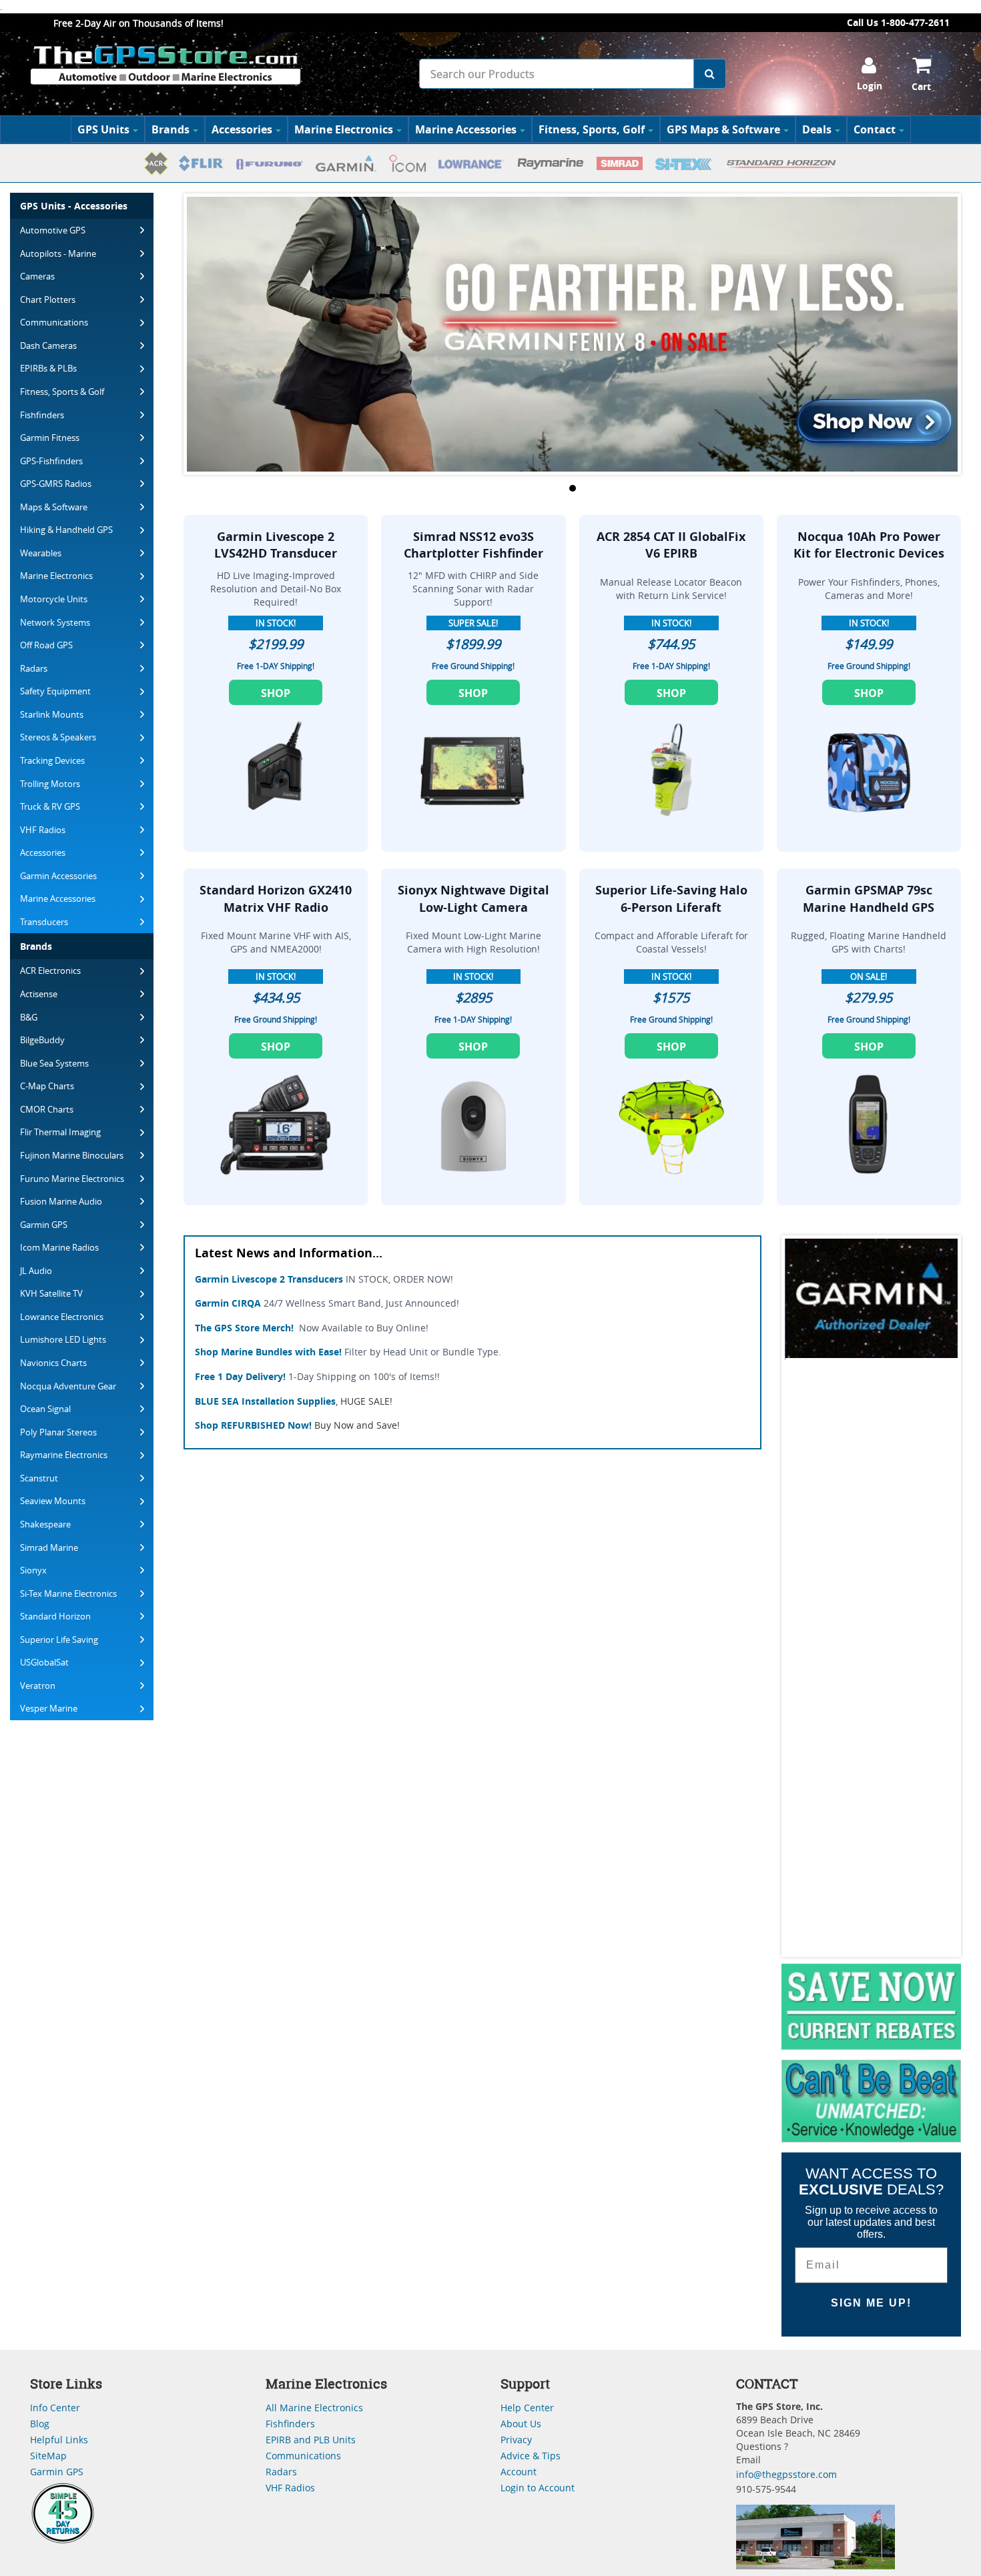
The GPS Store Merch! (244, 1328)
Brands (171, 129)
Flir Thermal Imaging (60, 1132)
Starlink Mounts (52, 714)
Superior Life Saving (59, 1640)
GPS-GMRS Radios (56, 484)
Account (519, 2472)
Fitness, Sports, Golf (592, 129)
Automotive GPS (53, 230)
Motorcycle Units (54, 599)
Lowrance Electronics (62, 1317)
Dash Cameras (48, 346)
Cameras (37, 276)
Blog (40, 2424)
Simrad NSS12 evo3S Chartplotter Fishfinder (473, 545)
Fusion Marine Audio (61, 1201)
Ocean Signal (45, 1409)
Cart (921, 86)
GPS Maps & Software (723, 129)
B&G (29, 1017)
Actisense (39, 994)
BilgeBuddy (42, 1040)
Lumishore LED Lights (63, 1339)
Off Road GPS (46, 645)
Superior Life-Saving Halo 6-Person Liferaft (671, 899)
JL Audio (36, 1271)
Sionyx (33, 1570)
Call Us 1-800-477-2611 (898, 22)
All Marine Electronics (314, 2408)
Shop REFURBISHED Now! (253, 1425)
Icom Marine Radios (59, 1247)
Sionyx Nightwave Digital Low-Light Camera (473, 899)
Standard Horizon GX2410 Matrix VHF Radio (276, 899)
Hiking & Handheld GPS (66, 530)
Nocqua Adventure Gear (68, 1386)
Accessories (242, 129)
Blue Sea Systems (54, 1063)
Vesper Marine (49, 1708)
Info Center (55, 2408)
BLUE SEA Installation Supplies (265, 1401)
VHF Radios (43, 830)
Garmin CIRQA (228, 1303)
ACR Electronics (50, 971)
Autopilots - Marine (58, 253)
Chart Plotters (48, 299)
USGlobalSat (44, 1662)
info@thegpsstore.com (786, 2474)
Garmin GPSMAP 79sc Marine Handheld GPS (869, 899)
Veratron (38, 1686)
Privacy (516, 2440)
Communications (54, 322)
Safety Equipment (55, 691)
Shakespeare (45, 1524)
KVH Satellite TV (51, 1293)
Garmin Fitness (50, 438)
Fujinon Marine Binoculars (72, 1155)
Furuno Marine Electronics (72, 1179)
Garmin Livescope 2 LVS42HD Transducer (276, 545)
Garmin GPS (44, 1225)
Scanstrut (39, 1478)
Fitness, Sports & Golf (62, 392)
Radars (34, 668)
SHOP (276, 693)
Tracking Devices (52, 760)
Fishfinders (42, 415)
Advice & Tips (531, 2456)
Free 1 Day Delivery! (240, 1376)
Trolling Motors (50, 784)
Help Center (527, 2408)
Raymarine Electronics (64, 1455)
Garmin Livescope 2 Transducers (269, 1279)
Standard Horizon (55, 1616)
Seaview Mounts (53, 1501)
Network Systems (55, 622)
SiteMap (48, 2456)
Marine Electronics (344, 129)
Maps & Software (54, 507)
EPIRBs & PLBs (48, 368)
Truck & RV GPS (50, 806)
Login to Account (538, 2488)
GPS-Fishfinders (51, 461)
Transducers (44, 922)
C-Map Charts (47, 1086)
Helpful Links (59, 2440)
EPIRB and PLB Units (311, 2440)
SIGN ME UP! (871, 2303)
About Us (521, 2424)
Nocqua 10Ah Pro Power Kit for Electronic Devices (869, 545)
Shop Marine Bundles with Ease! (268, 1352)
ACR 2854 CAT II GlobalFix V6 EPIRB (671, 545)
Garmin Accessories (58, 876)
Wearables (41, 553)
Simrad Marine (49, 1547)
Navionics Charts (53, 1363)
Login (870, 86)
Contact (875, 129)
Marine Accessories (466, 129)
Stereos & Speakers (58, 737)
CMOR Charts (47, 1109)
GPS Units (103, 129)
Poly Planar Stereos (58, 1432)
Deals (817, 129)
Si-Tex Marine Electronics (68, 1593)
